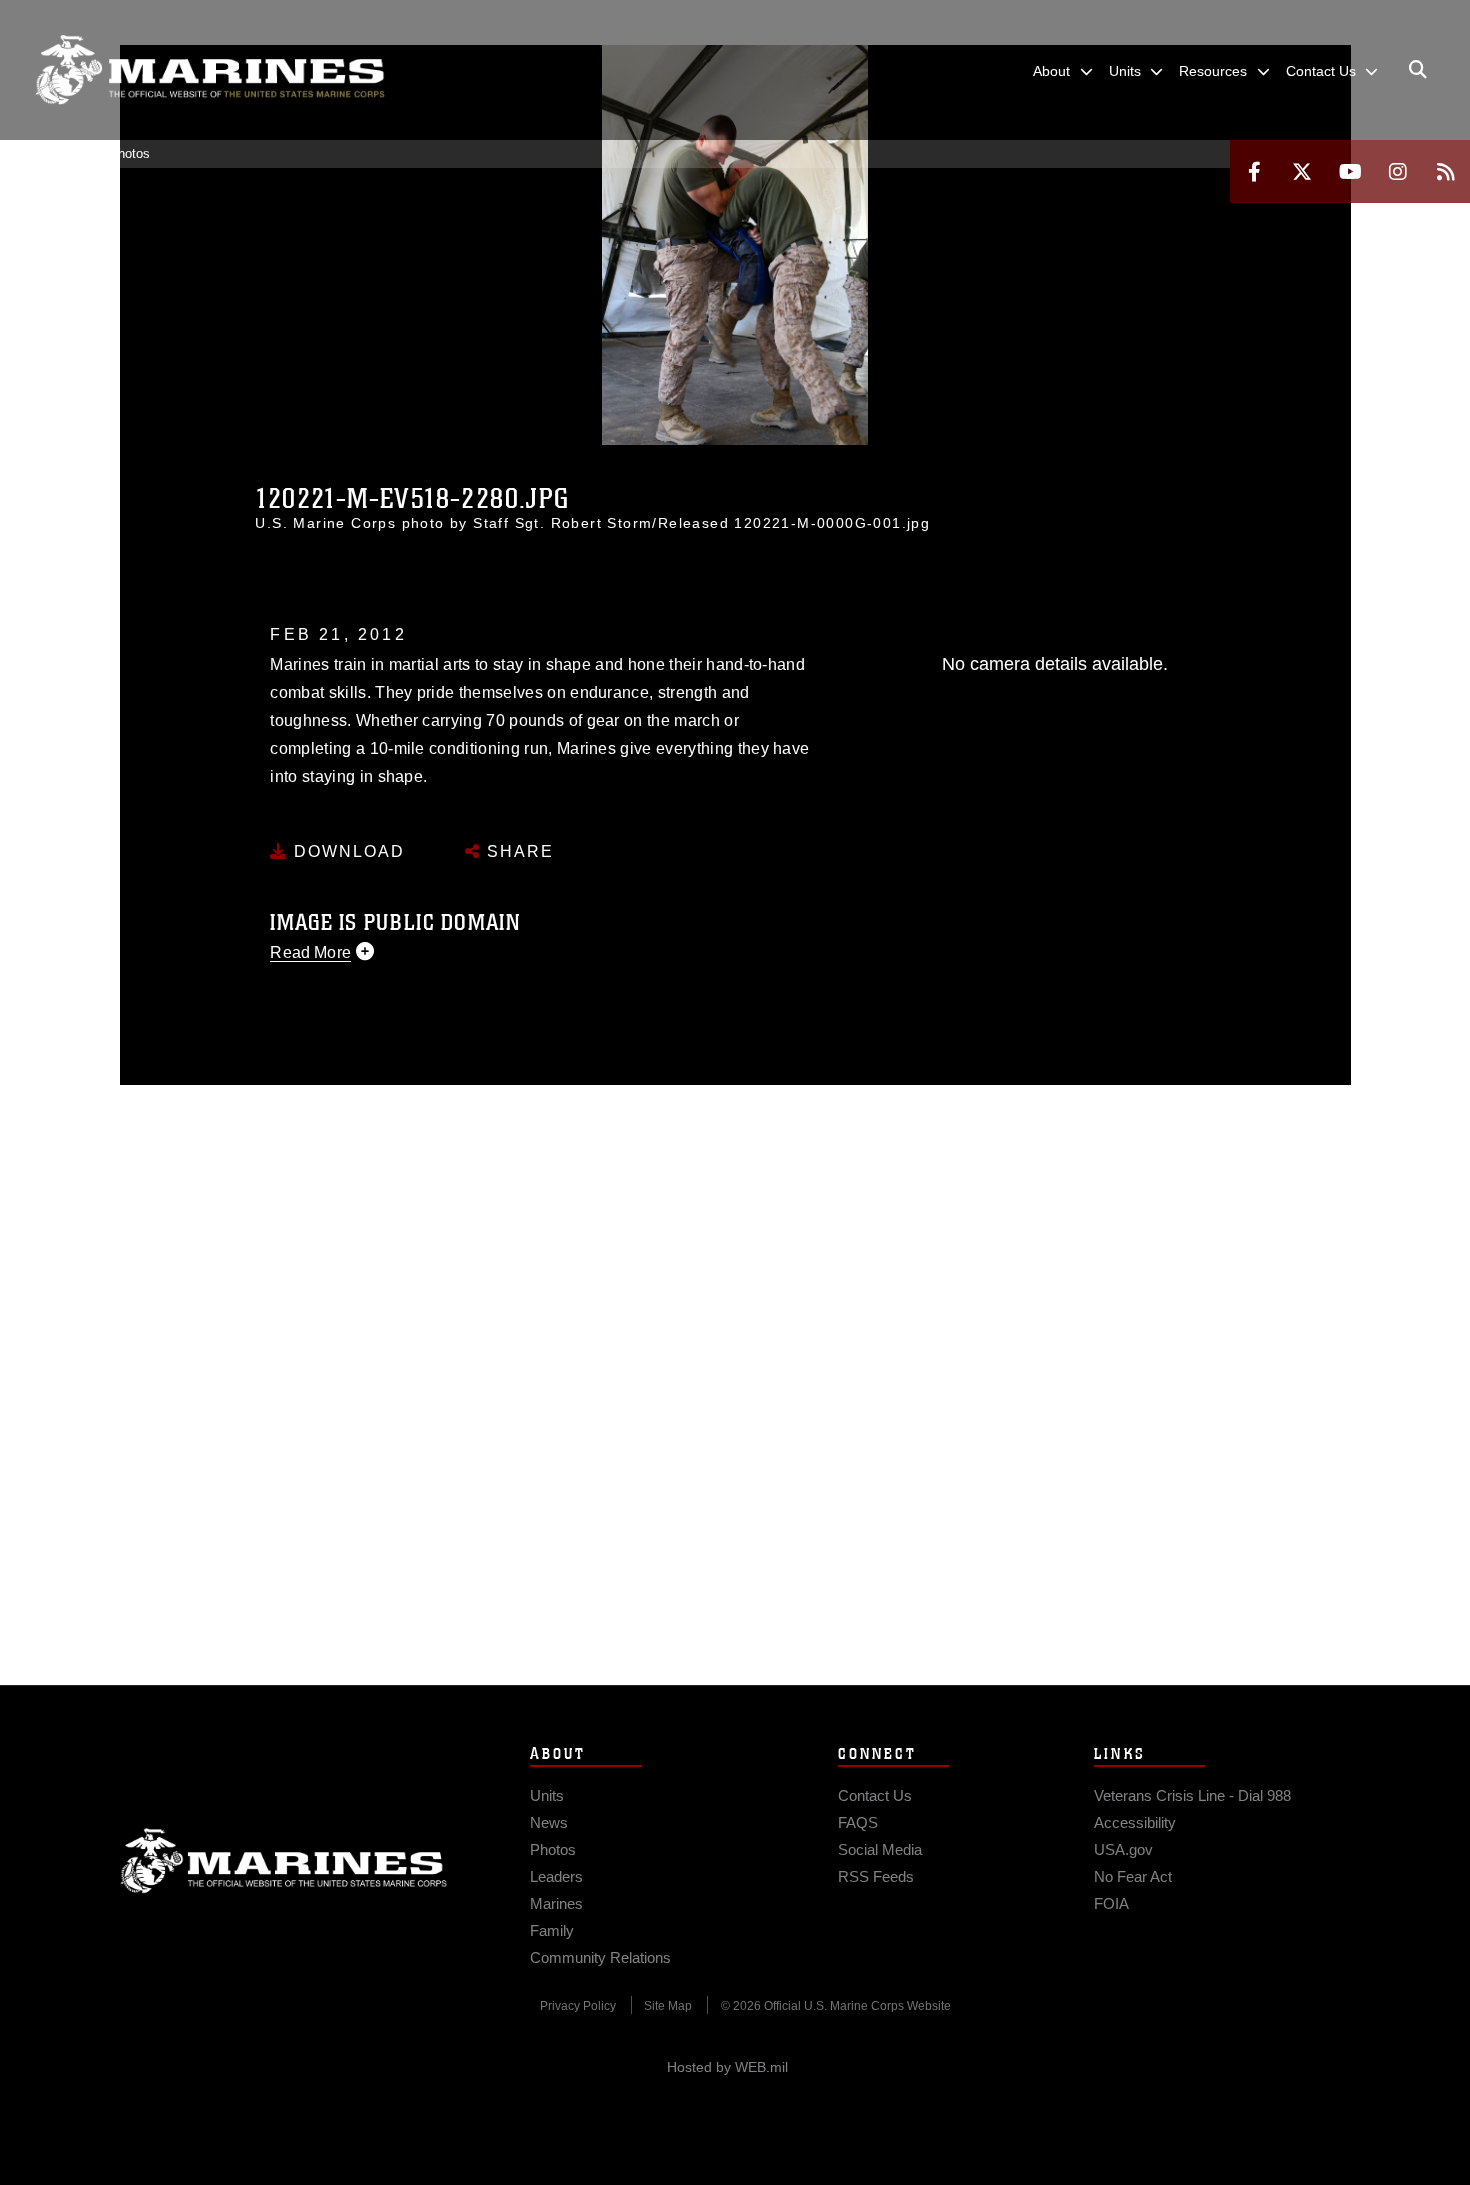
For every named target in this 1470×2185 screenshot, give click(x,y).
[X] (1302, 171)
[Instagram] (1398, 171)
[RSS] (1446, 171)
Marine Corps (284, 1861)
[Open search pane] (1418, 70)
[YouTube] (1350, 171)
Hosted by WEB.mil (727, 2067)
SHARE (517, 851)
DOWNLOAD (346, 851)
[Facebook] (1254, 171)
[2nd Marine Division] (210, 70)
